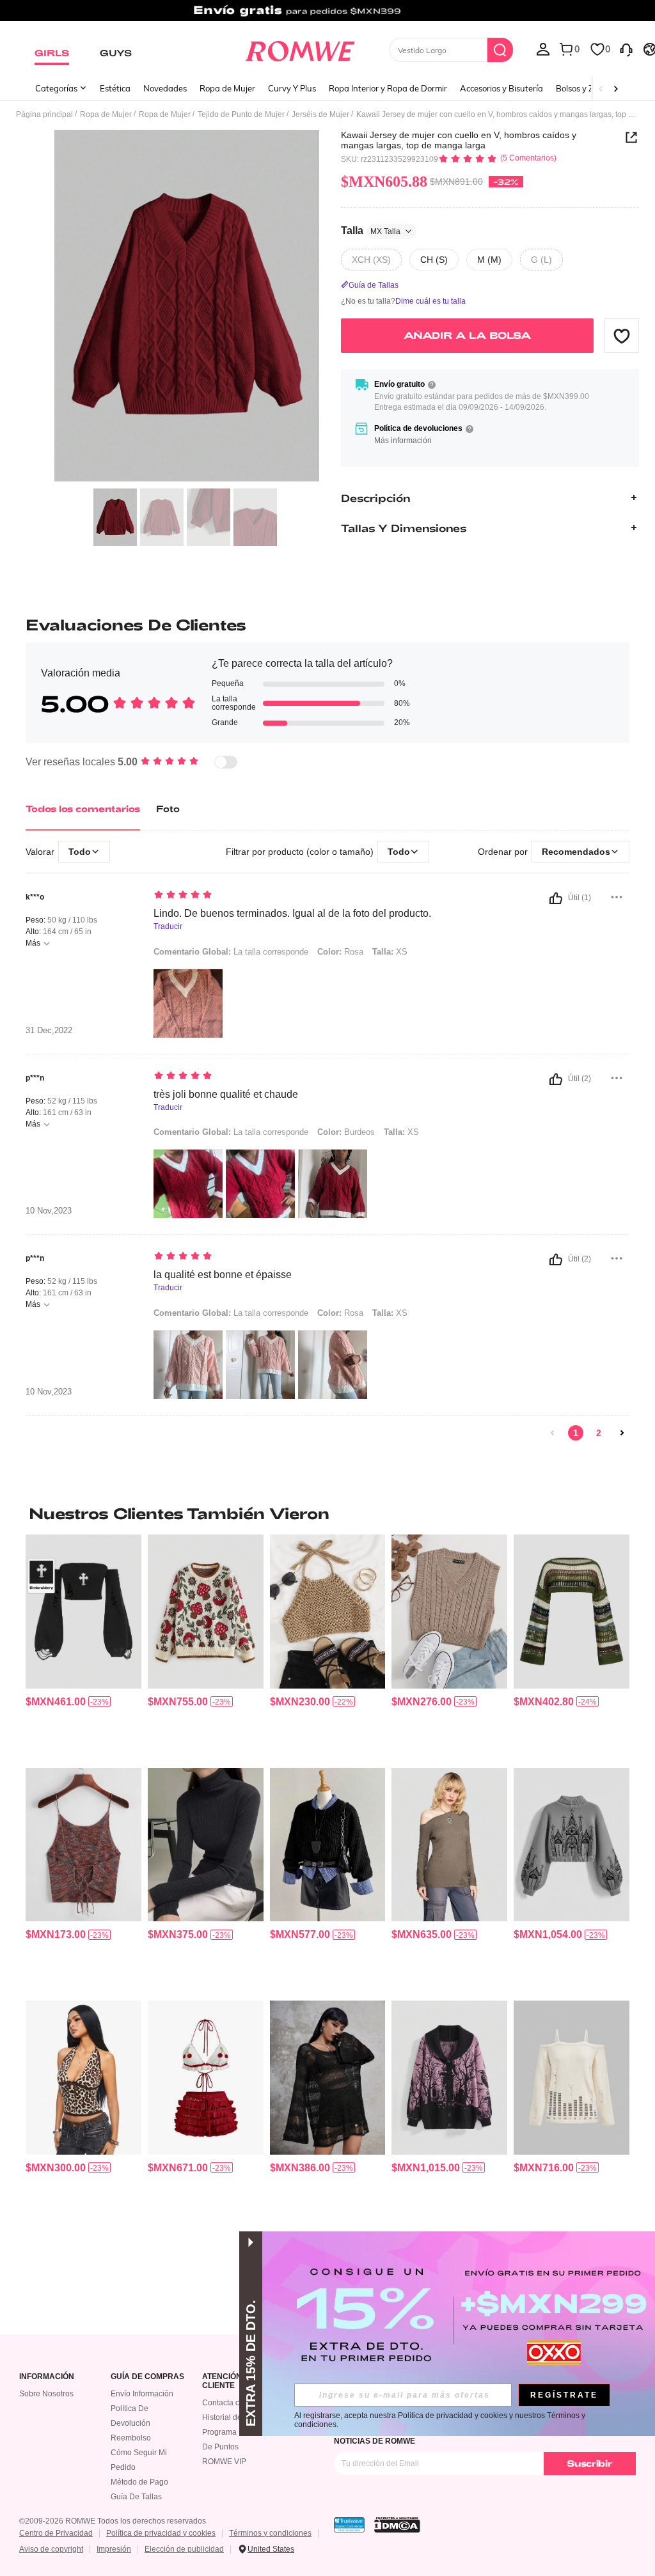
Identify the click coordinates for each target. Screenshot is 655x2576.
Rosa (340, 952)
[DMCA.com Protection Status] (397, 2525)
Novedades (165, 88)
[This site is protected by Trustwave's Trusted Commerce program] (349, 2525)
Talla (371, 230)
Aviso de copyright (51, 2549)
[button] (622, 336)
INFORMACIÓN (47, 2377)
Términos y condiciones (270, 2533)
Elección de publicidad (184, 2549)
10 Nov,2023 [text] (49, 1211)
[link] (327, 15)
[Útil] (556, 898)
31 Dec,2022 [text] (49, 1031)
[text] (315, 896)
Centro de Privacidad (56, 2533)
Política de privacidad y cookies (161, 2533)
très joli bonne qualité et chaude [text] (226, 1094)
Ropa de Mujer (227, 88)
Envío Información (142, 2394)
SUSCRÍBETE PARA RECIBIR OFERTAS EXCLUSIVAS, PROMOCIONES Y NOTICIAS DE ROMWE (466, 2437)
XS (390, 952)
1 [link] (576, 1433)
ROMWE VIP (224, 2462)
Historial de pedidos (237, 2417)
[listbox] (543, 49)
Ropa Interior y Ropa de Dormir (388, 88)
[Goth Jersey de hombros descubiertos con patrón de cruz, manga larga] (83, 1611)
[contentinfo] (56, 1702)
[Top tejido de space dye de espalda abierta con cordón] (83, 1845)
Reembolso (131, 2438)
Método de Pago (139, 2482)
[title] (327, 1513)
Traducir (168, 927)
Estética (115, 88)
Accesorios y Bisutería (501, 88)
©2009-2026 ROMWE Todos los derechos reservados (113, 2521)
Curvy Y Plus (292, 88)
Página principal (44, 114)
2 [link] (599, 1433)
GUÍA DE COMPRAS (147, 2377)
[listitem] (83, 1646)
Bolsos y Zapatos (588, 88)
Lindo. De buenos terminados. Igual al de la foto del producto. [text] (292, 913)
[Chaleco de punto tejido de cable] (449, 1611)
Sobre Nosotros (46, 2394)
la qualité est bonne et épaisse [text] (223, 1275)
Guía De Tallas (136, 2497)
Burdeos (346, 1132)
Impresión (114, 2549)
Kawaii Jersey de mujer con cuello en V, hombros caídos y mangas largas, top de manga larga (459, 140)
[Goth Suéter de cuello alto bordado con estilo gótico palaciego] (572, 1845)
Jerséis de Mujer (320, 114)
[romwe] (300, 49)
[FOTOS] (187, 306)
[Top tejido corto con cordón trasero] (328, 1611)
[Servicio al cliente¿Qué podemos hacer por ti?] (626, 49)
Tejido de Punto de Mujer (241, 114)
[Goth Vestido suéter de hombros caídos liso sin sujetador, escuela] (328, 2077)
